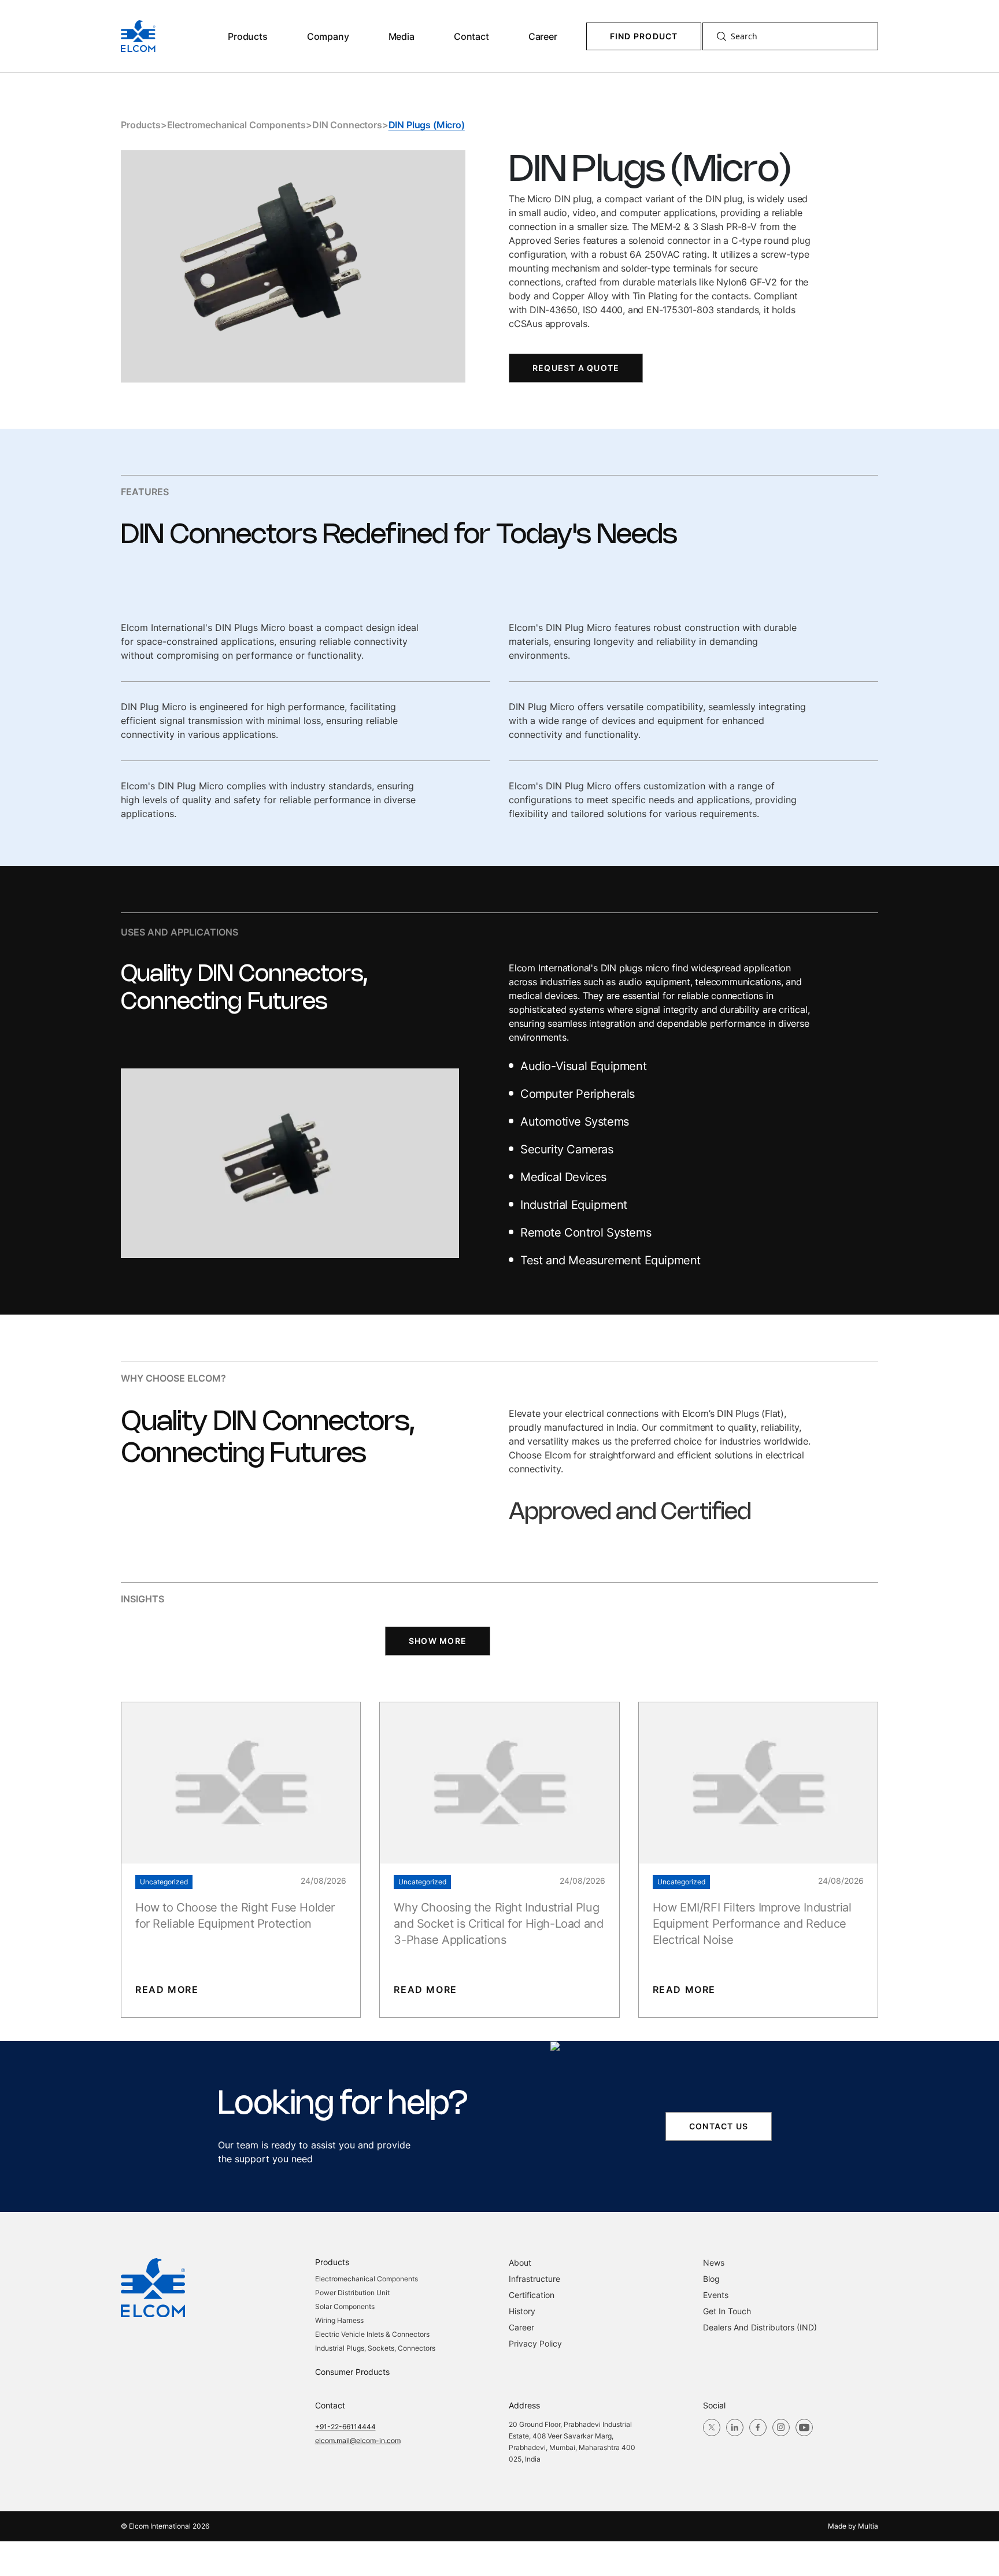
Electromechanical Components (237, 125)
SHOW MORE (438, 1641)
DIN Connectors (347, 125)
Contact (471, 36)
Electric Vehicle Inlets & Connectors (372, 2334)
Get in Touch (727, 2311)
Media (402, 36)
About (520, 2263)
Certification (532, 2295)
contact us (719, 2126)
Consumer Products (352, 2372)
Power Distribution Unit (352, 2293)
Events (716, 2295)
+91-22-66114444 (345, 2427)
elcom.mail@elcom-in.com (358, 2440)
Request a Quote (576, 368)
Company (328, 36)
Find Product (644, 36)
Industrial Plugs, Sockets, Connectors (375, 2348)
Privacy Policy (535, 2343)
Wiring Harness (339, 2320)
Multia (868, 2526)
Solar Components (345, 2306)
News (714, 2263)
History (522, 2311)
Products (248, 36)
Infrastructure (534, 2279)
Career (543, 36)
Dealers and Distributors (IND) (760, 2327)
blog (711, 2279)
